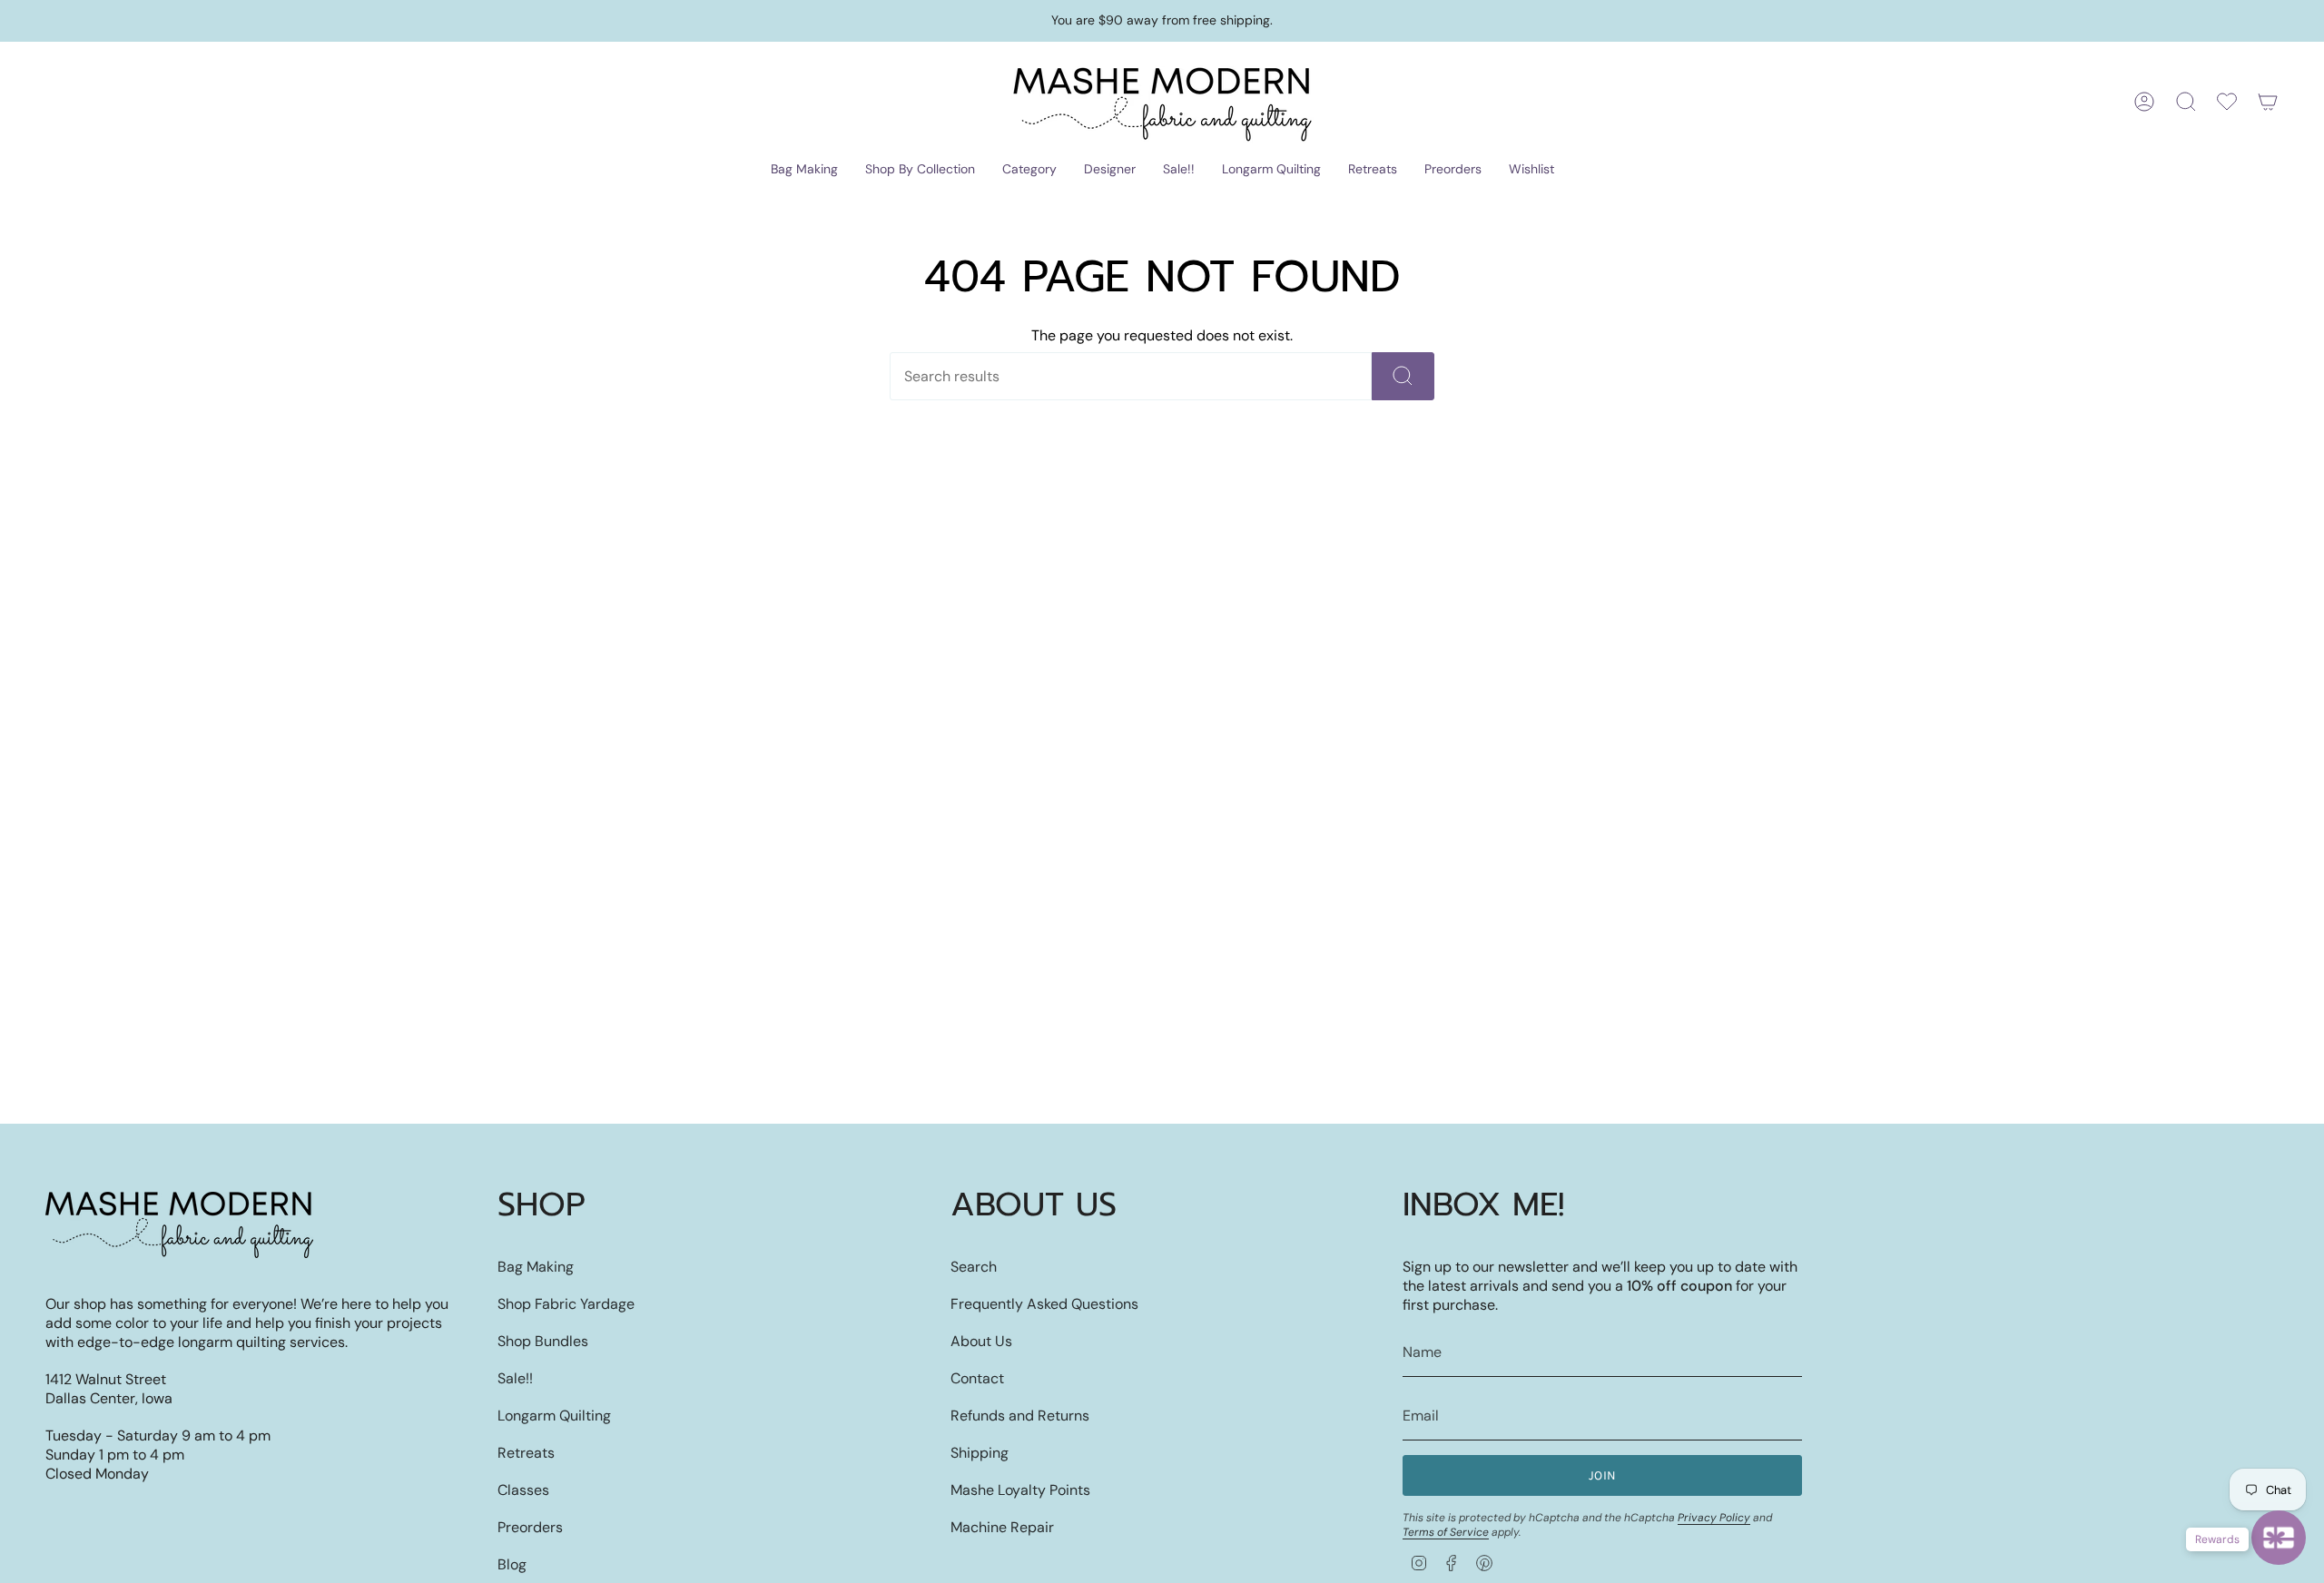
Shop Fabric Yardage (566, 1304)
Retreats (526, 1453)
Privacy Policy (1714, 1518)
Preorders (530, 1527)
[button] (804, 170)
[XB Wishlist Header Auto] (2227, 102)
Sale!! (515, 1378)
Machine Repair (1002, 1527)
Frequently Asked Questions (1044, 1304)
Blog (512, 1564)
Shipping (980, 1453)
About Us (981, 1341)
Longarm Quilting (554, 1416)
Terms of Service (1446, 1532)
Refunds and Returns (1020, 1416)
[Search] (1403, 376)
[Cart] (2268, 102)
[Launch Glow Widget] (2279, 1538)
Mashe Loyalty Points (1020, 1490)
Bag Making (536, 1267)
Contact (977, 1378)
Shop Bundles (543, 1341)
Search (974, 1267)
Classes (523, 1490)
